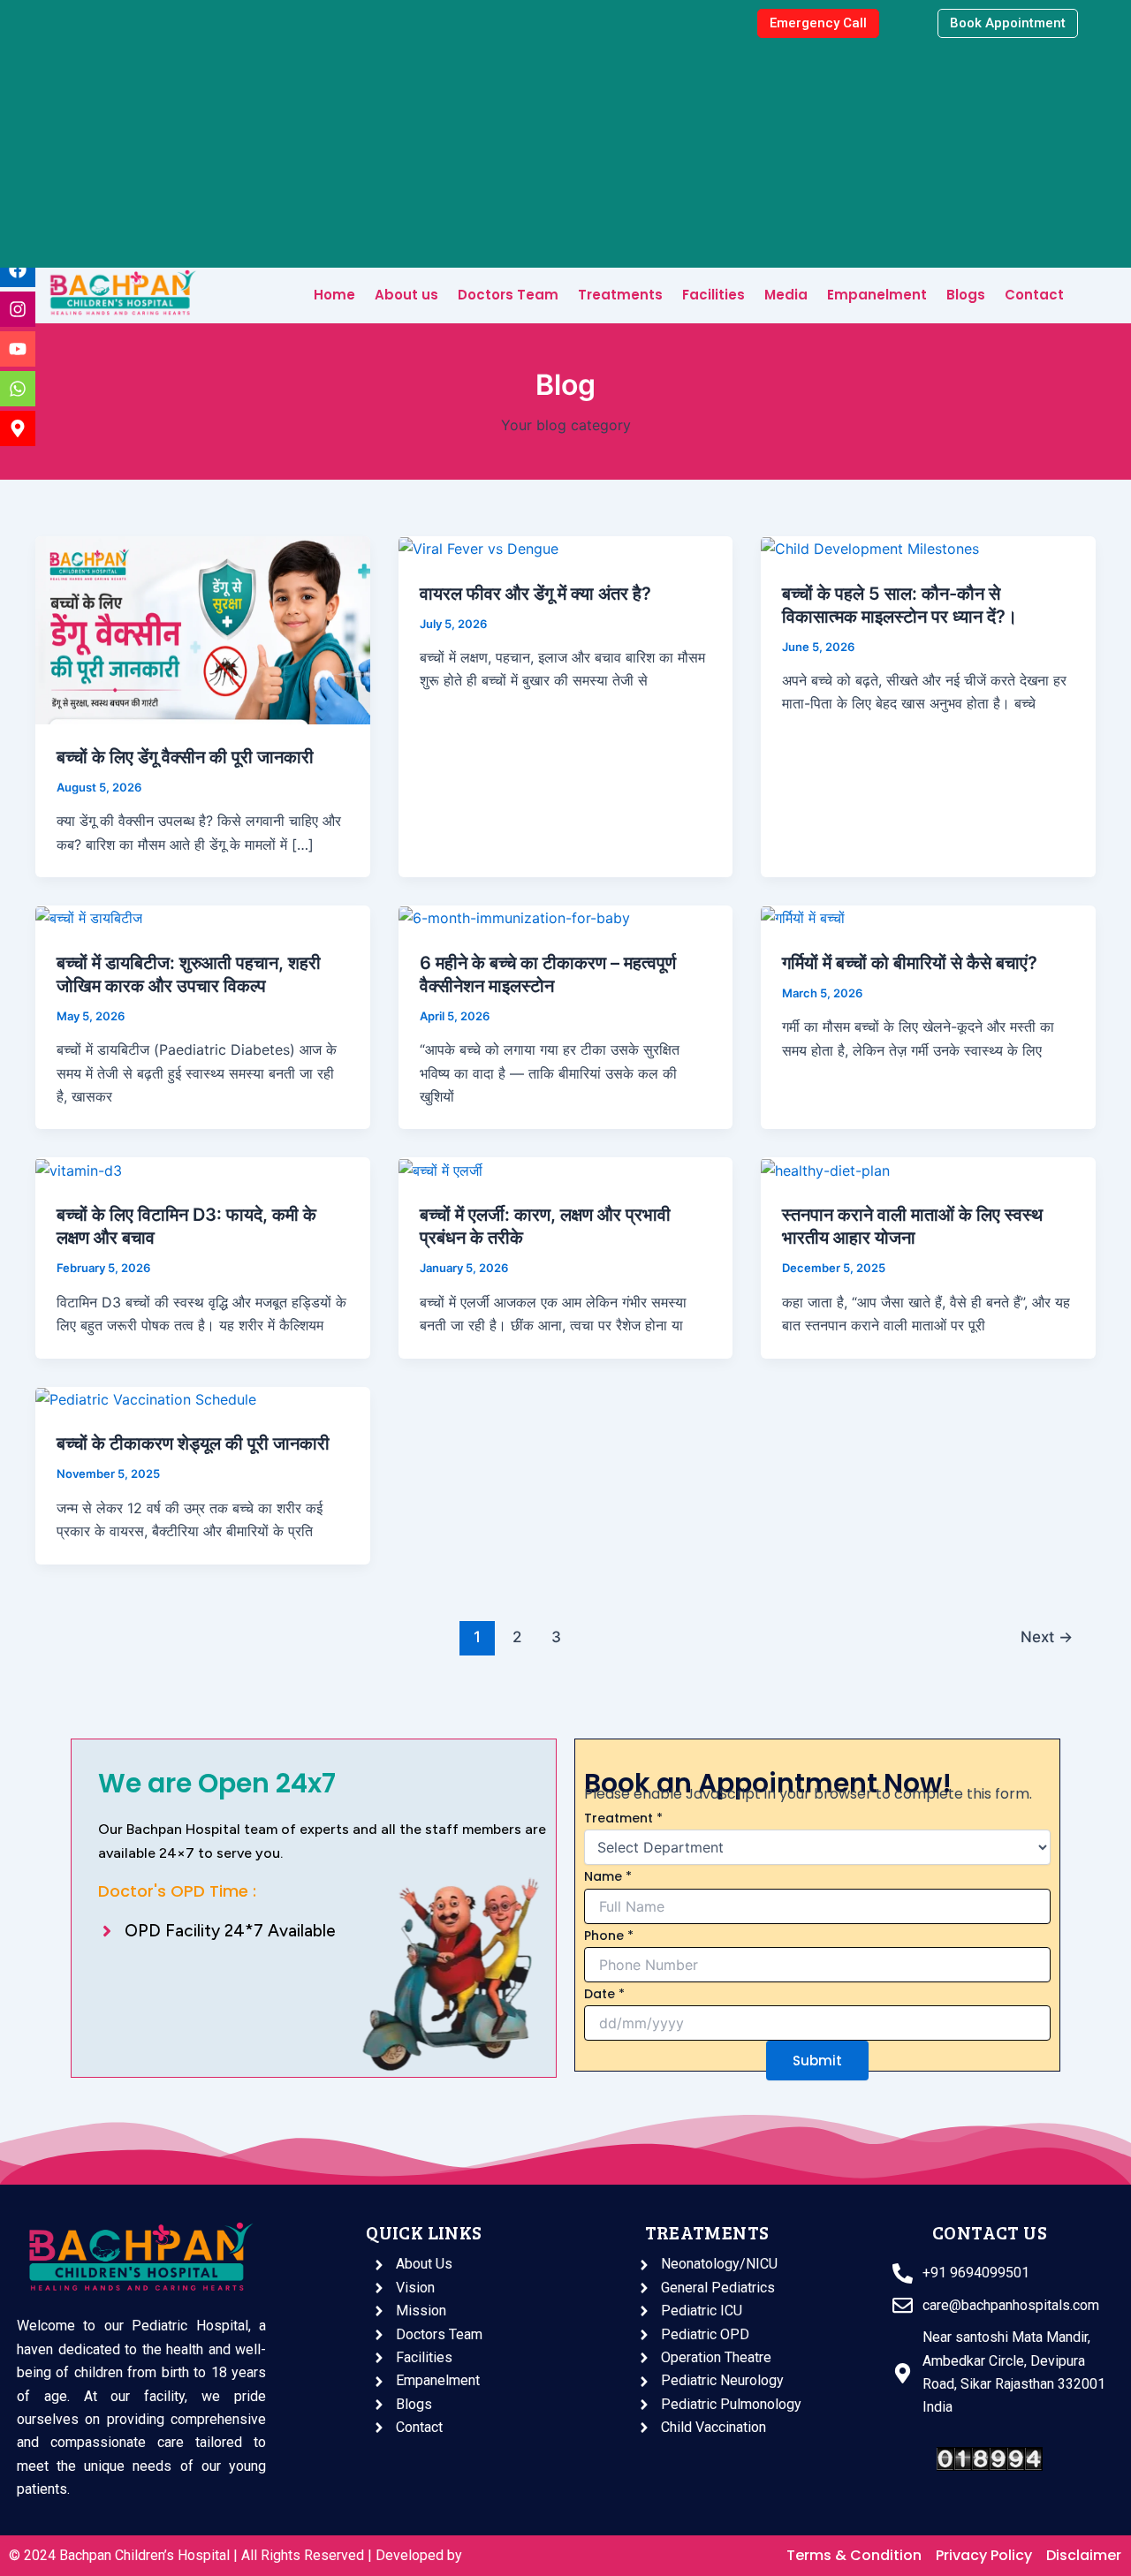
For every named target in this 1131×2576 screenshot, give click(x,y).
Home (334, 295)
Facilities (714, 295)
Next (1047, 1637)
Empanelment (877, 295)
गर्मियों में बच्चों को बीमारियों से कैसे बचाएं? (910, 963)
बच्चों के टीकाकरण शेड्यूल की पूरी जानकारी (193, 1443)
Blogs (966, 295)
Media (786, 295)
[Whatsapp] (18, 389)
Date (604, 1994)
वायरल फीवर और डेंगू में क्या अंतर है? (535, 594)
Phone (609, 1936)
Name (608, 1876)
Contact (1034, 295)
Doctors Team (508, 295)
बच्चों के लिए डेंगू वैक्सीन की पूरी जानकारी (185, 757)
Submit (817, 2061)
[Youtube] (18, 349)
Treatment (623, 1818)
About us (406, 295)
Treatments (620, 295)
